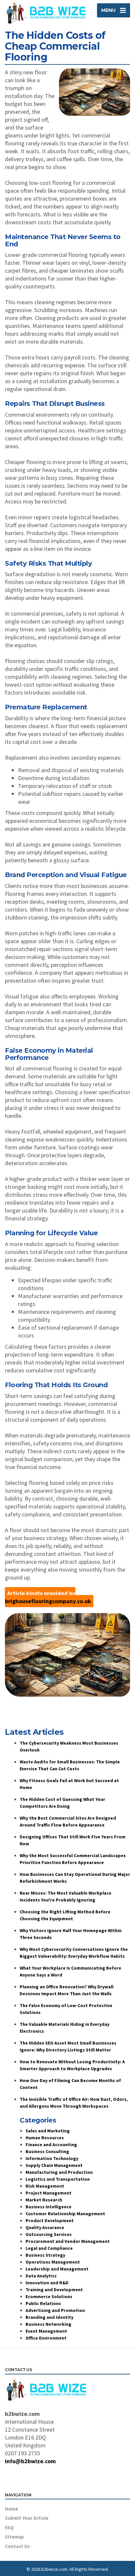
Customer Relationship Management (65, 2214)
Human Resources (45, 2138)
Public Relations (43, 2303)
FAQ (9, 2527)
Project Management (48, 2193)
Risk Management (45, 2186)
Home (11, 2509)
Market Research (44, 2200)
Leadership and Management (57, 2269)
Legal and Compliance (49, 2248)
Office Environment (46, 2338)
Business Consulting (47, 2151)
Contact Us (17, 2546)
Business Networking (48, 2324)
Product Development (50, 2220)
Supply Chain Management (54, 2165)
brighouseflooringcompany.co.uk (48, 1601)
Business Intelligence (48, 2207)
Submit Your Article (27, 2518)
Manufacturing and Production (59, 2172)
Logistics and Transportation (58, 2179)
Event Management (46, 2331)
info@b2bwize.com (30, 2461)
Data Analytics (41, 2276)
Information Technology (52, 2158)
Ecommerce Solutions (49, 2296)
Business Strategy (45, 2255)
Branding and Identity (49, 2317)
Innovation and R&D (47, 2283)
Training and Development (54, 2290)
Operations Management (53, 2262)
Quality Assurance (45, 2227)
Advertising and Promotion (55, 2310)
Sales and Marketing (48, 2131)
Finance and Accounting (51, 2145)
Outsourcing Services (49, 2234)
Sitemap (14, 2537)
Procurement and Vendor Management (68, 2241)
